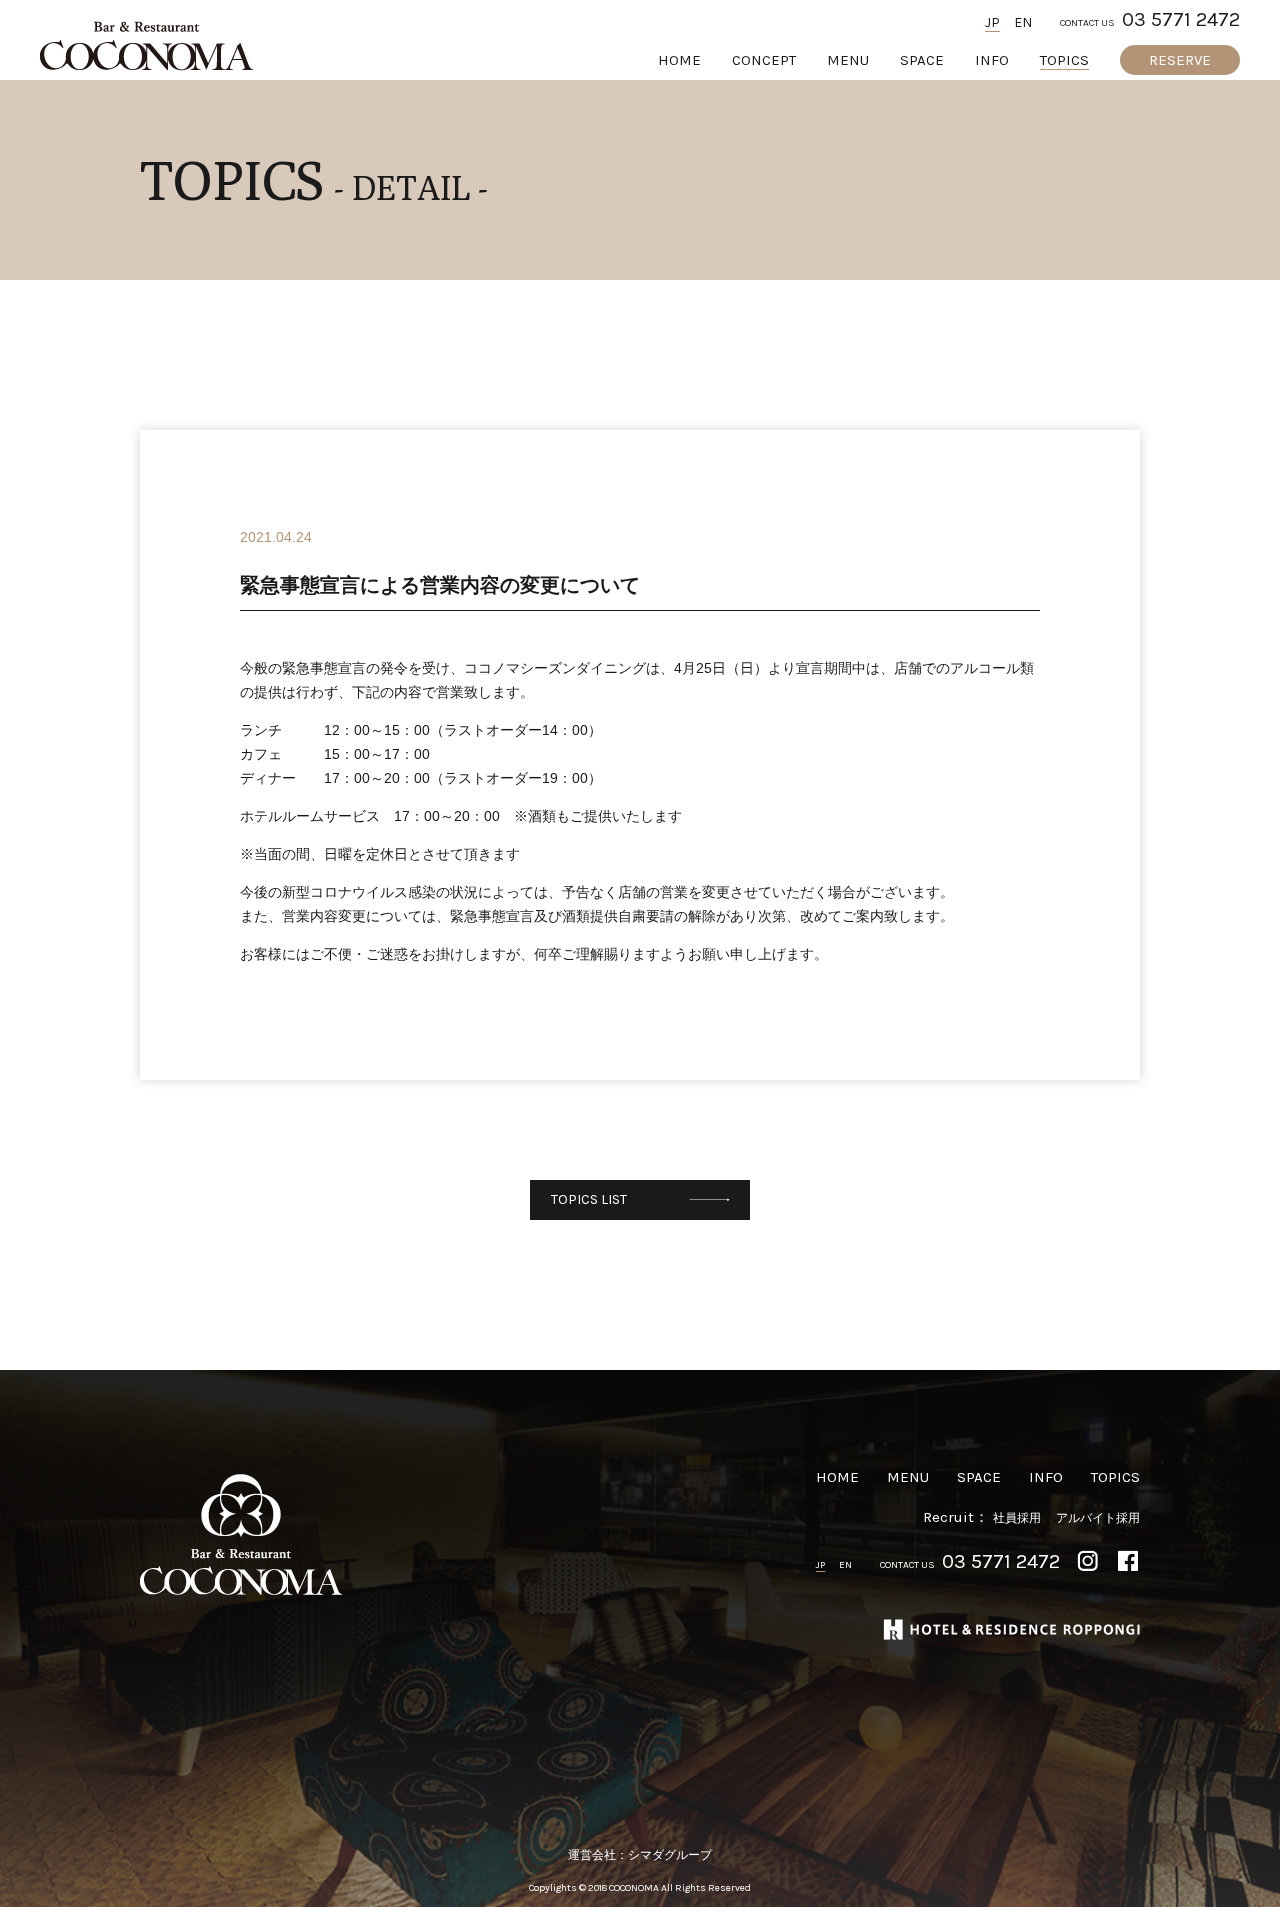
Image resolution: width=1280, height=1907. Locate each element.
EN (1023, 23)
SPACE (922, 60)
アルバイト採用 (1098, 1518)
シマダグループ (670, 1855)
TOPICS (1064, 60)
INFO (992, 60)
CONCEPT (764, 60)
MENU (848, 60)
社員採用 (1017, 1518)
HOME (679, 60)
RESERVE (1180, 60)
